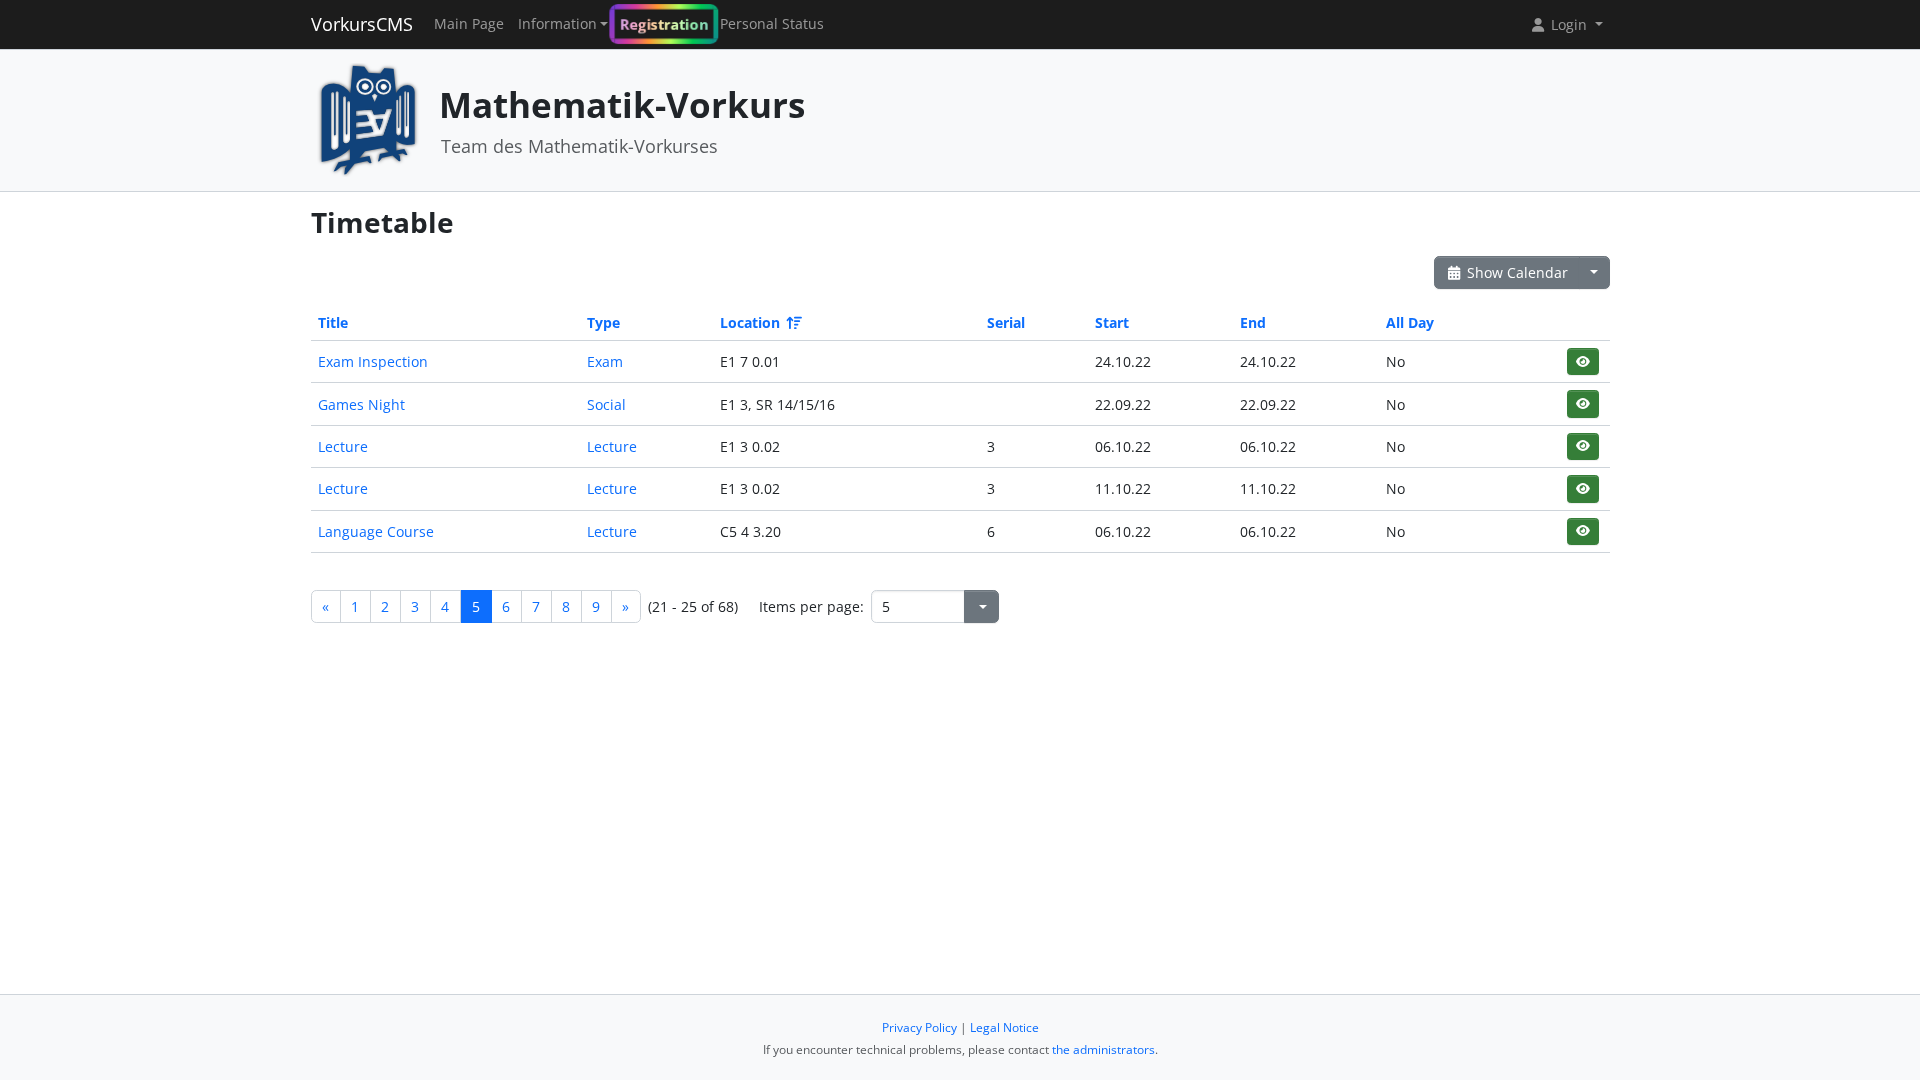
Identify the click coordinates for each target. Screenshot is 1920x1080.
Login (1569, 24)
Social (606, 404)
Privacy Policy (919, 1027)
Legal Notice (1004, 1027)
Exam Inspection (373, 361)
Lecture (343, 446)
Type (603, 322)
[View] (1582, 361)
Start (1112, 322)
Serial (1006, 322)
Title (333, 322)
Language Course (376, 531)
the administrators (1103, 1049)
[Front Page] (368, 118)
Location (750, 322)
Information (557, 24)
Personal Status (772, 24)
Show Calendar (1515, 272)
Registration (664, 24)
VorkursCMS (362, 24)
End (1253, 322)
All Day (1410, 322)
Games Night (361, 404)
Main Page (469, 24)
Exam (605, 361)
